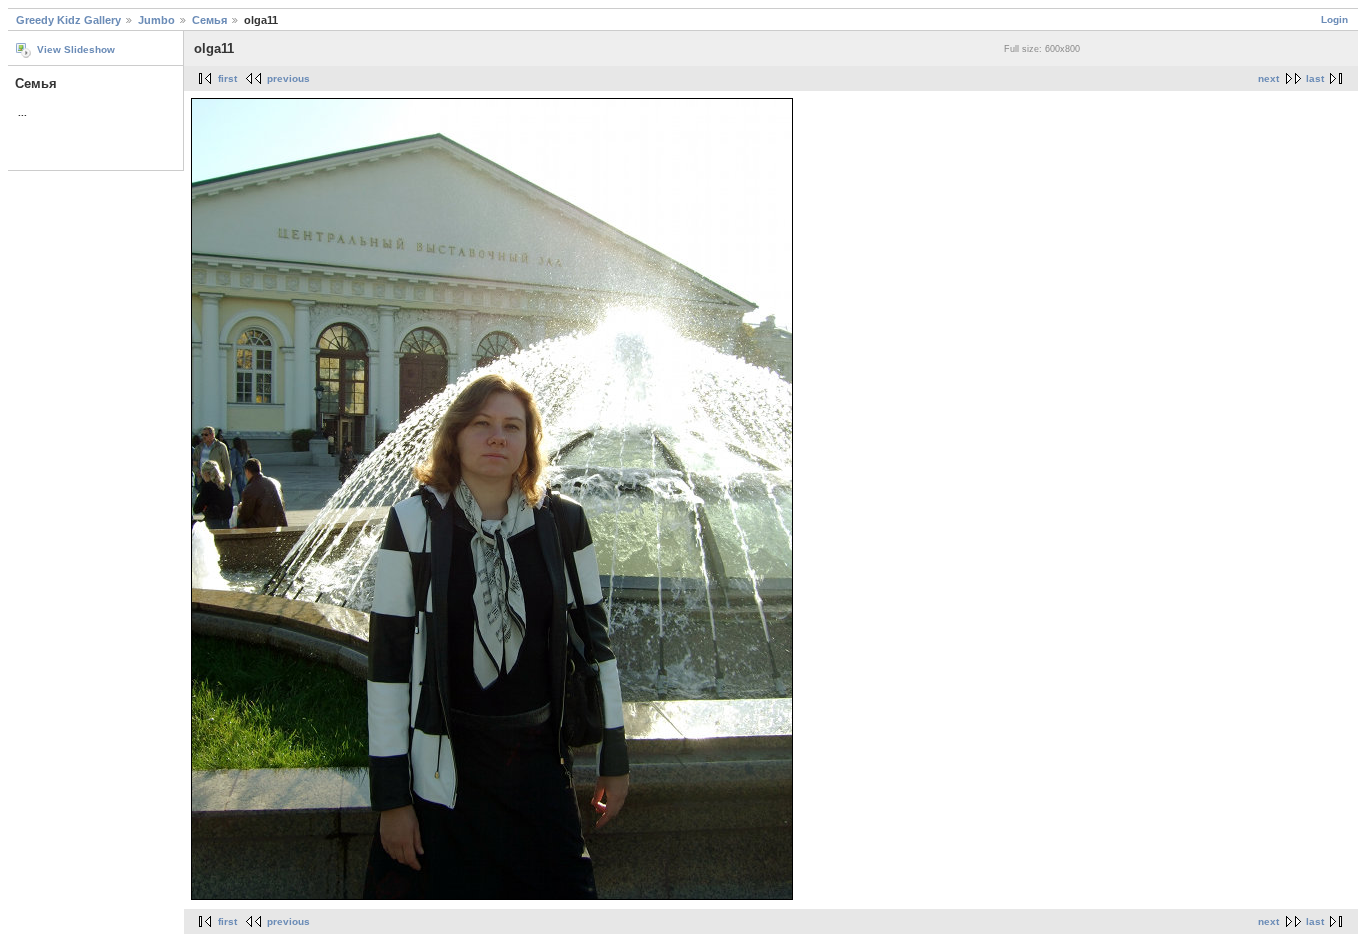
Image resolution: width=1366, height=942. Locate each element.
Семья (209, 20)
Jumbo (156, 20)
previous (288, 78)
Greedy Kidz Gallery (68, 20)
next (1268, 78)
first (227, 78)
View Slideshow (76, 49)
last (1315, 78)
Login (1334, 19)
